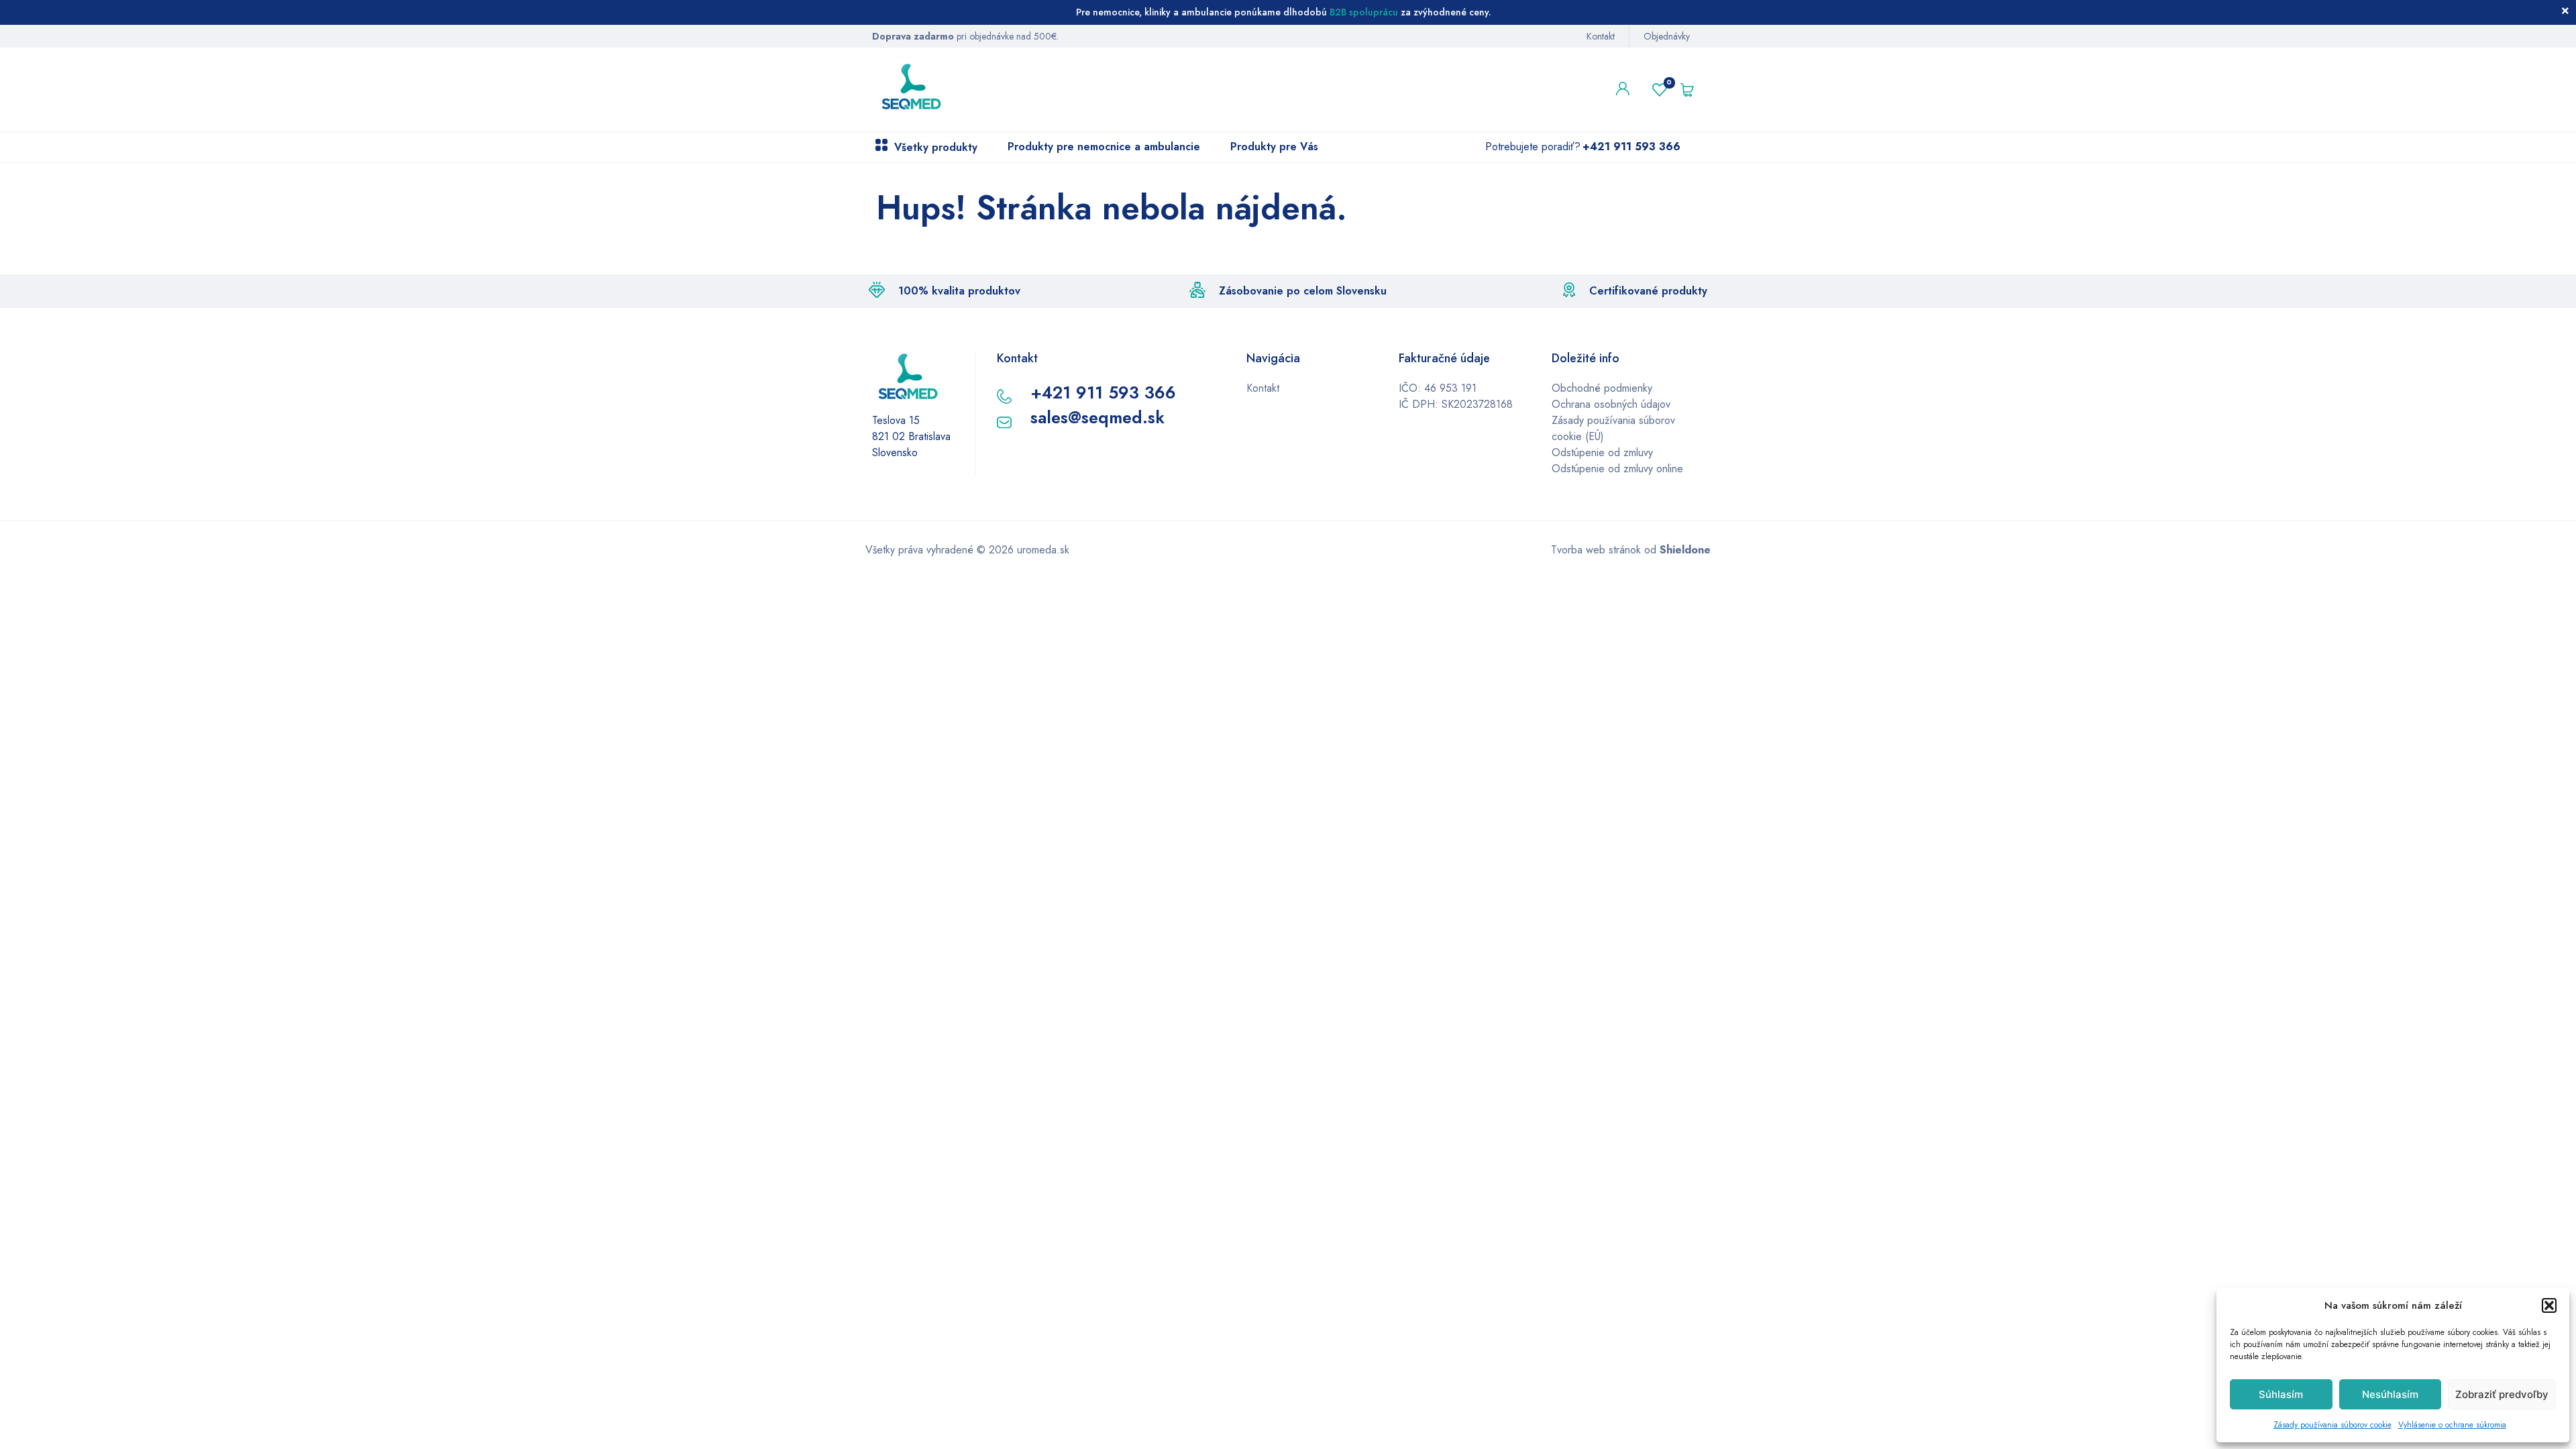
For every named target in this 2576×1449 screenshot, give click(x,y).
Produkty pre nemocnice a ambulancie (1104, 147)
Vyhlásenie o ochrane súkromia (2452, 1425)
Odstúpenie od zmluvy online (1617, 469)
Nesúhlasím (2390, 1394)
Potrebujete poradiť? (1583, 147)
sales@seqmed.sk (1097, 417)
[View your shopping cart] (1690, 90)
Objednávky (1667, 36)
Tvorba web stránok (1596, 550)
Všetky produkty (936, 147)
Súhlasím (2281, 1394)
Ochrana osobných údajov (1611, 404)
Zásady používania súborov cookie (2332, 1425)
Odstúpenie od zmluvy (1602, 452)
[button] (2549, 1305)
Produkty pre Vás (1274, 147)
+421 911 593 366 (1103, 392)
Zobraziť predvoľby (2502, 1394)
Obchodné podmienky (1602, 388)
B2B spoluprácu (1364, 12)
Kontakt (1601, 36)
